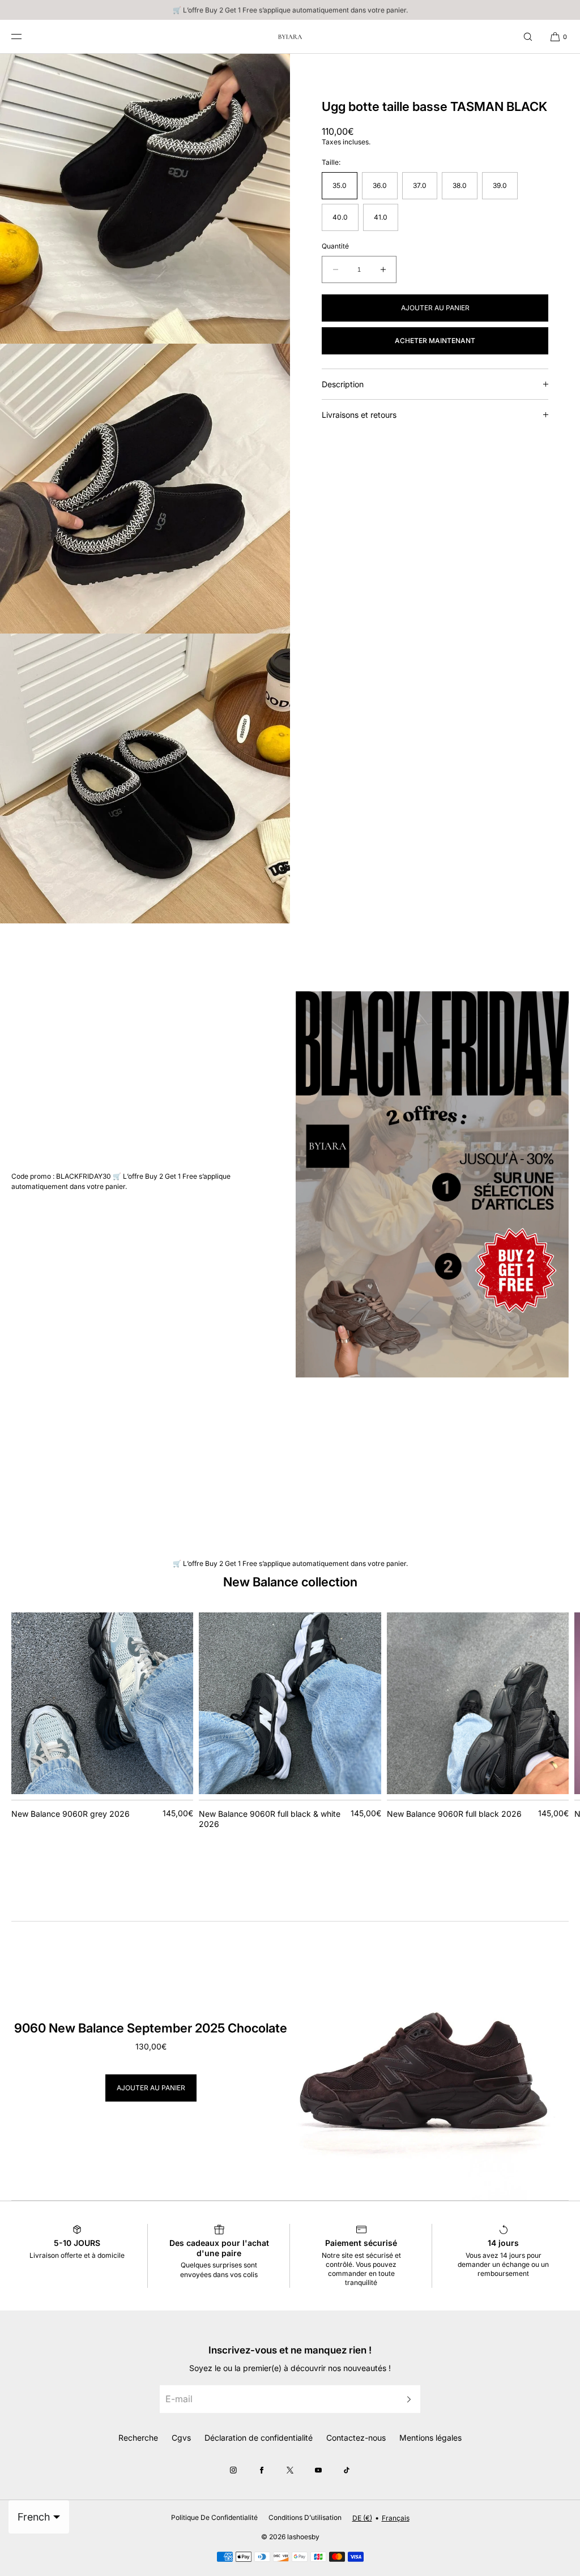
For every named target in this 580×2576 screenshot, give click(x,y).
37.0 (420, 185)
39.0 (500, 185)
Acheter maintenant (435, 341)
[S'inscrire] (406, 2399)
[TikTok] (347, 2470)
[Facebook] (262, 2470)
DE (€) (362, 2518)
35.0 (340, 185)
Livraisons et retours (359, 415)
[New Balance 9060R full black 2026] (478, 1703)
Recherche (138, 2438)
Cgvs (181, 2438)
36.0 (380, 185)
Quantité (335, 246)
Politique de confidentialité (214, 2517)
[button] (528, 37)
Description (343, 384)
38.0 (460, 185)
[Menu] (25, 37)
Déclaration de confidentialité (259, 2438)
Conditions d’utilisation (305, 2517)
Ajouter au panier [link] (151, 2088)
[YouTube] (318, 2470)
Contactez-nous (356, 2438)
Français (396, 2518)
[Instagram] (233, 2470)
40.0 (340, 217)
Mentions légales (430, 2438)
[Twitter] (290, 2470)
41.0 (381, 217)
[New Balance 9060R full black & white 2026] (290, 1703)
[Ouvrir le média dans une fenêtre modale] (145, 199)
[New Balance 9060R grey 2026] (102, 1703)
